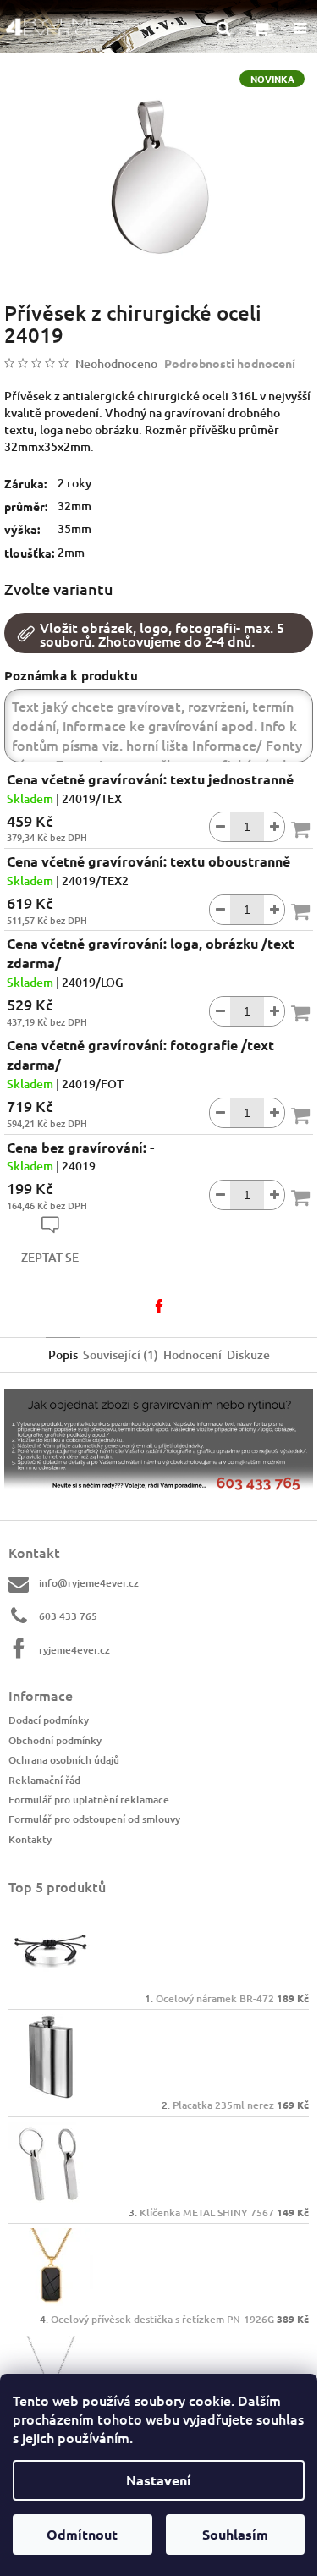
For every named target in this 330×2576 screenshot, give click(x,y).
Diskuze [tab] (248, 1354)
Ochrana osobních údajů (64, 1760)
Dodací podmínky (49, 1720)
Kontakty (30, 1839)
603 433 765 (68, 1616)
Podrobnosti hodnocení (230, 363)
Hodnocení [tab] (192, 1354)
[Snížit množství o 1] (220, 827)
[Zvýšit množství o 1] (274, 827)
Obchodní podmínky (55, 1740)
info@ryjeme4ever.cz (89, 1583)
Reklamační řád (44, 1780)
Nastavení (159, 2480)
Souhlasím (235, 2534)
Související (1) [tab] (121, 1354)
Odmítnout (82, 2534)
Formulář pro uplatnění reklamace (89, 1800)
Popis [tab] (63, 1354)
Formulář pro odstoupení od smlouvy (94, 1819)
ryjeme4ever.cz (74, 1650)
